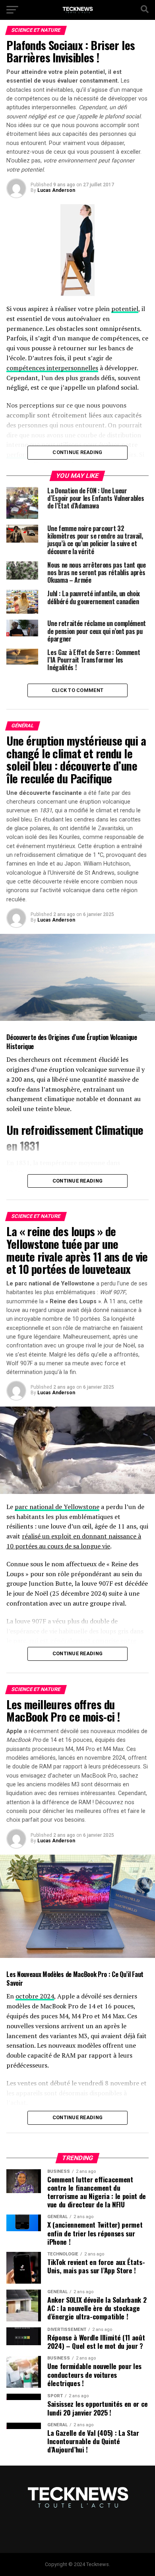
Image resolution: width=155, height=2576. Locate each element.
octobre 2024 (35, 1996)
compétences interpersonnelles (52, 368)
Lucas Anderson (56, 190)
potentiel (125, 309)
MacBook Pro (90, 1974)
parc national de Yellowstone (57, 1507)
